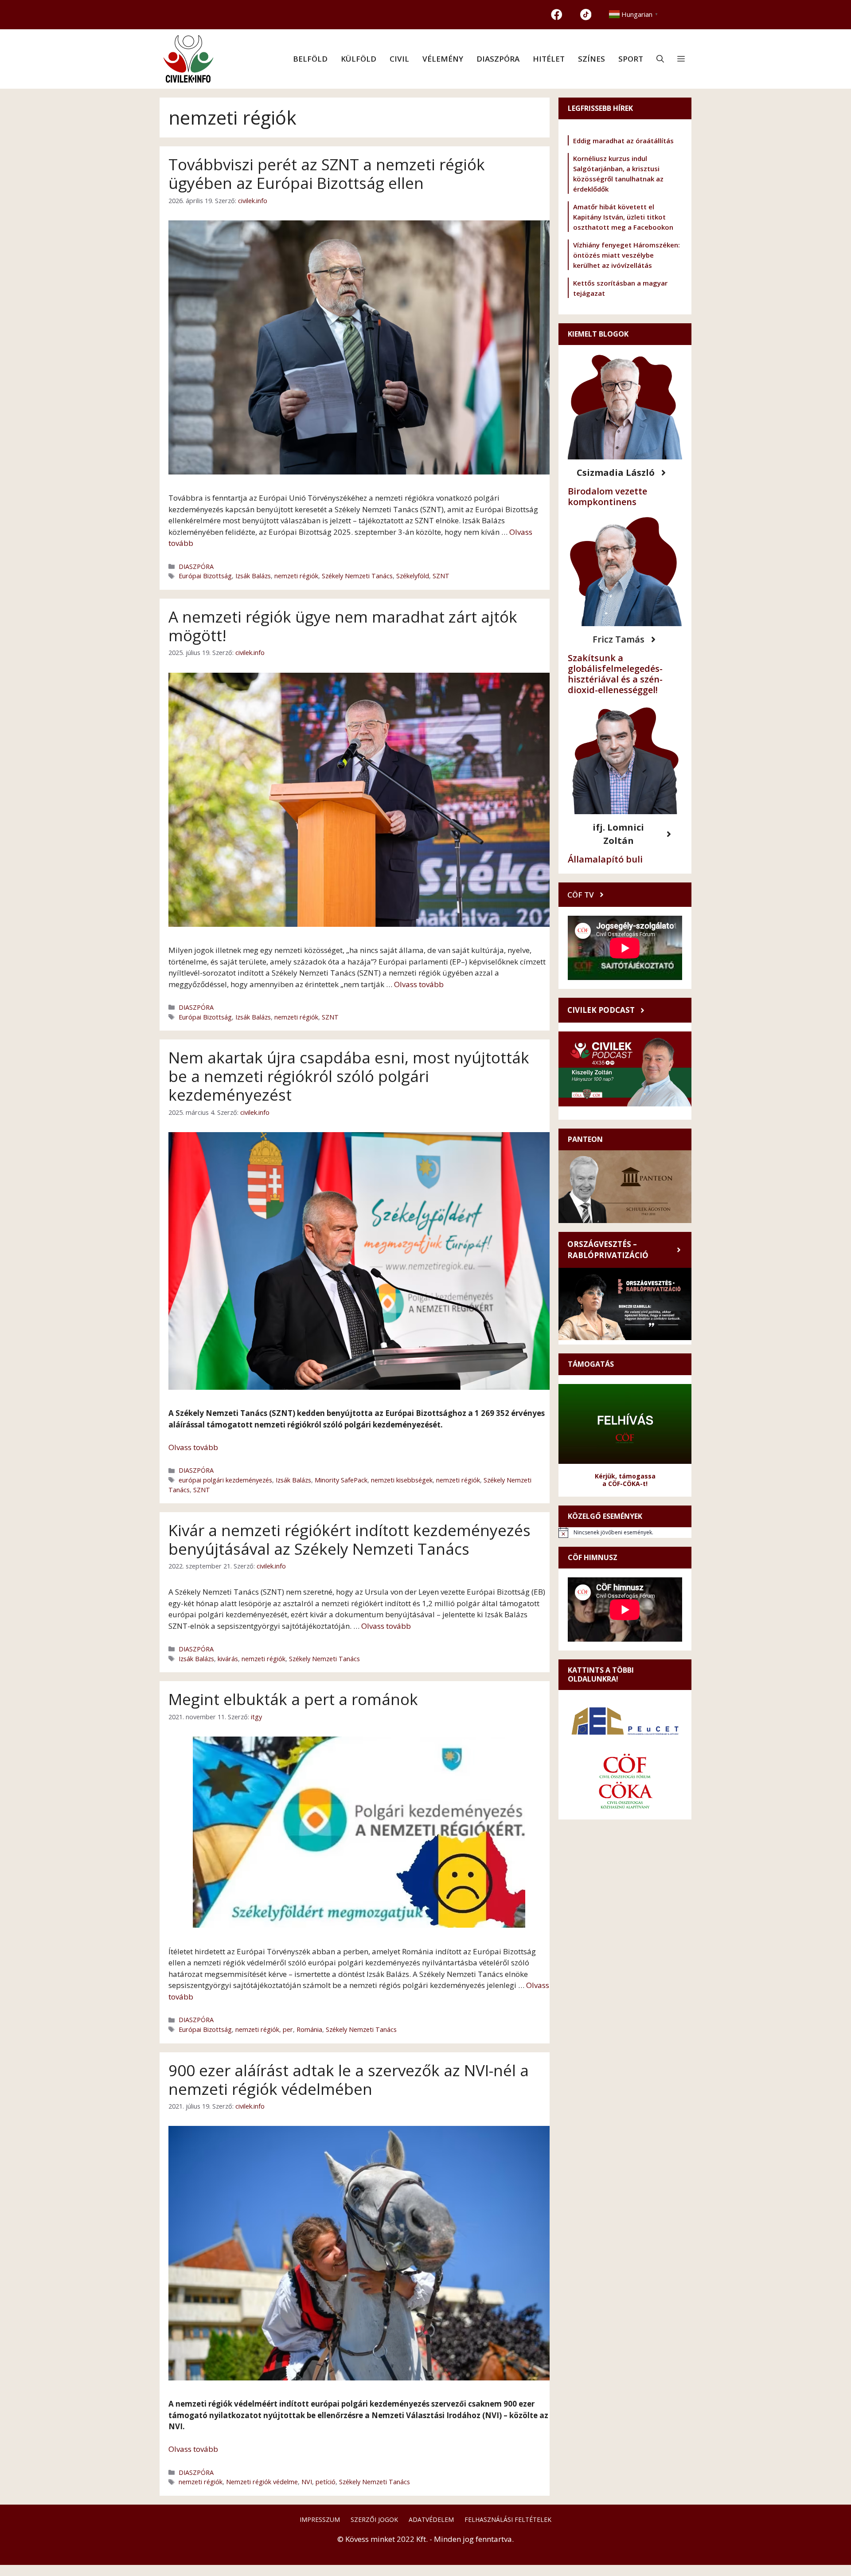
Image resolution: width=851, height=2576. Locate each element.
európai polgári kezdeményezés (225, 1480)
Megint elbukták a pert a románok (293, 1699)
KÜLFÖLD (359, 59)
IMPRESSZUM (320, 2519)
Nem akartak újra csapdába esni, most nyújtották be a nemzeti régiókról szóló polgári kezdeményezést (349, 1076)
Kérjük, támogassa (625, 1476)
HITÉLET (549, 59)
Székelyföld (413, 576)
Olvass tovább (419, 984)
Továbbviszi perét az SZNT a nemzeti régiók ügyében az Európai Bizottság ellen (327, 174)
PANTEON (585, 1139)
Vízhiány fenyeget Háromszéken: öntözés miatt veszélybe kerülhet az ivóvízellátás (627, 255)
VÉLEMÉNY (443, 59)
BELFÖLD (310, 59)
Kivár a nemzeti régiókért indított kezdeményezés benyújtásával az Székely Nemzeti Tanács (349, 1539)
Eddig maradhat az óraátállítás (623, 141)
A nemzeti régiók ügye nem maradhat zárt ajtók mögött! (343, 626)
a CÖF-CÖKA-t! (625, 1484)
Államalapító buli (605, 859)
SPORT (631, 59)
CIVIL (399, 59)
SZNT (441, 576)
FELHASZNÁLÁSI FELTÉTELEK (508, 2519)
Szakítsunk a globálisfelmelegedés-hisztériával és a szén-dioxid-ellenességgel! (615, 674)
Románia (309, 2029)
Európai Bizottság (205, 576)
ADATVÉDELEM (431, 2519)
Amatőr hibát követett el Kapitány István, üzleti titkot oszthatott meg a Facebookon (623, 217)
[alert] (625, 1533)
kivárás (228, 1659)
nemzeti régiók (296, 576)
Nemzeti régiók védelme (262, 2482)
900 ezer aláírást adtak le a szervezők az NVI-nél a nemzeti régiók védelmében (349, 2080)
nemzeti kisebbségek (402, 1480)
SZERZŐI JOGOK (374, 2519)
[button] (660, 59)
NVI (307, 2482)
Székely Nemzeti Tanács (357, 576)
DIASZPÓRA (498, 59)
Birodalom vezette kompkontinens (607, 496)
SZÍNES (591, 59)
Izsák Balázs (253, 576)
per (288, 2029)
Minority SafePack (341, 1480)
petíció (326, 2482)
